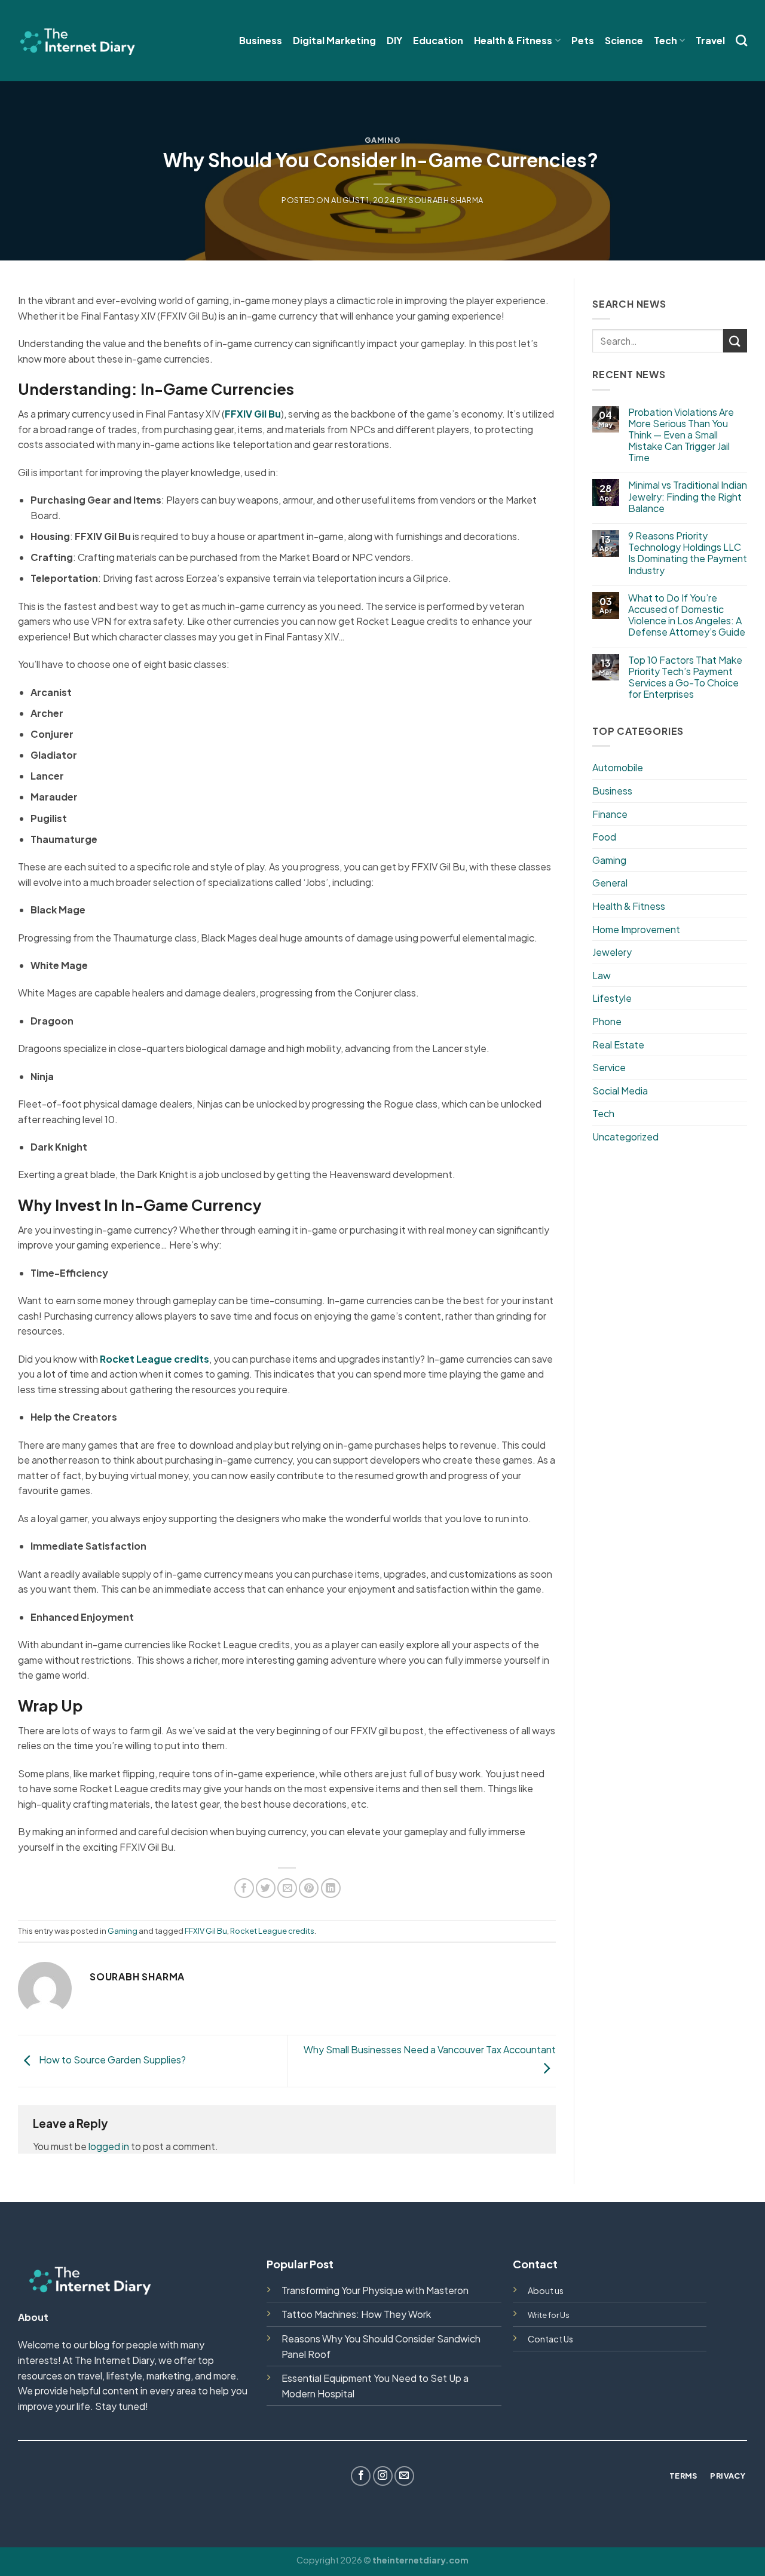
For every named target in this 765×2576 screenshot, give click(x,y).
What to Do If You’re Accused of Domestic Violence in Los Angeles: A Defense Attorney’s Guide (687, 615)
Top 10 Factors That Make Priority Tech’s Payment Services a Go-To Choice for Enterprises (685, 677)
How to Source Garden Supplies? (111, 2060)
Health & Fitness (513, 40)
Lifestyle (612, 998)
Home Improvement (636, 929)
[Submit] (735, 341)
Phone (607, 1021)
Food (604, 837)
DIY (394, 40)
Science (624, 40)
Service (609, 1067)
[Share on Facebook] (244, 1888)
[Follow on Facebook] (361, 2476)
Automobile (618, 767)
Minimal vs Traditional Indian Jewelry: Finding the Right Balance (688, 496)
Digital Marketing (334, 40)
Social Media (620, 1091)
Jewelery (612, 952)
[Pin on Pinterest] (309, 1888)
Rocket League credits (272, 1931)
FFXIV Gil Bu (206, 1931)
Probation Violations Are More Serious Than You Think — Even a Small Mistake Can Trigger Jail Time (681, 435)
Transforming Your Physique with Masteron (375, 2290)
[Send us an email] (404, 2476)
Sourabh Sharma (446, 200)
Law (602, 975)
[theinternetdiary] (78, 40)
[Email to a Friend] (287, 1888)
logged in (109, 2146)
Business (261, 40)
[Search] (741, 40)
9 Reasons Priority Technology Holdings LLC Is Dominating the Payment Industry (688, 553)
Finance (610, 814)
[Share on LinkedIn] (331, 1888)
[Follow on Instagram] (383, 2476)
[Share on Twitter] (266, 1888)
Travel (710, 40)
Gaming (383, 140)
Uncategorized (625, 1137)
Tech (665, 40)
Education (438, 40)
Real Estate (618, 1045)
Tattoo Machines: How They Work (356, 2314)
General (610, 883)
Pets (583, 40)
